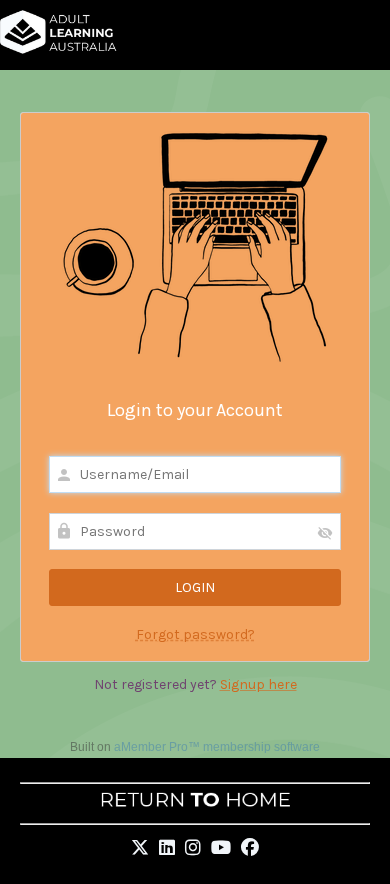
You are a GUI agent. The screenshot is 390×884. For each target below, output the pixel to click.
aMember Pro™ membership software (217, 747)
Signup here (258, 684)
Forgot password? (195, 634)
